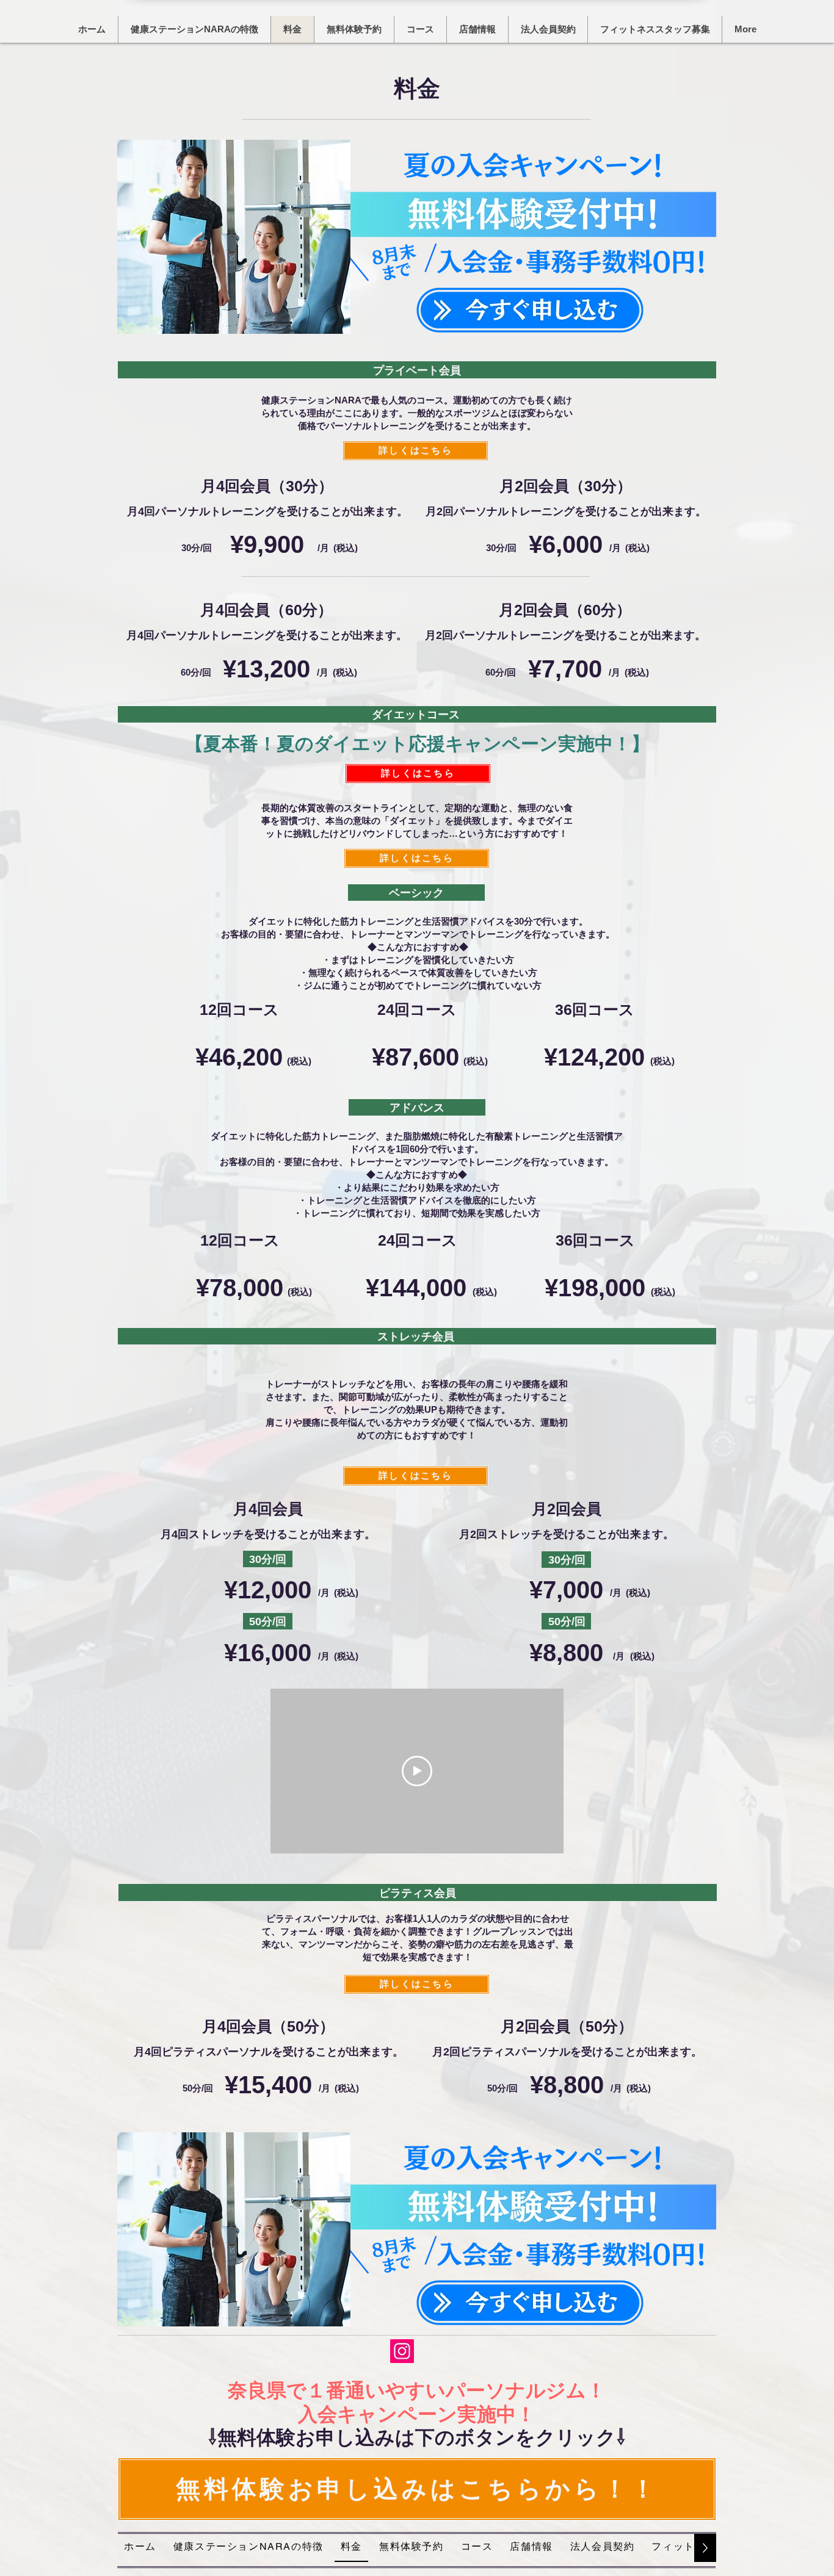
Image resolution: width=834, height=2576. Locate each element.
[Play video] (417, 1771)
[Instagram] (402, 2351)
